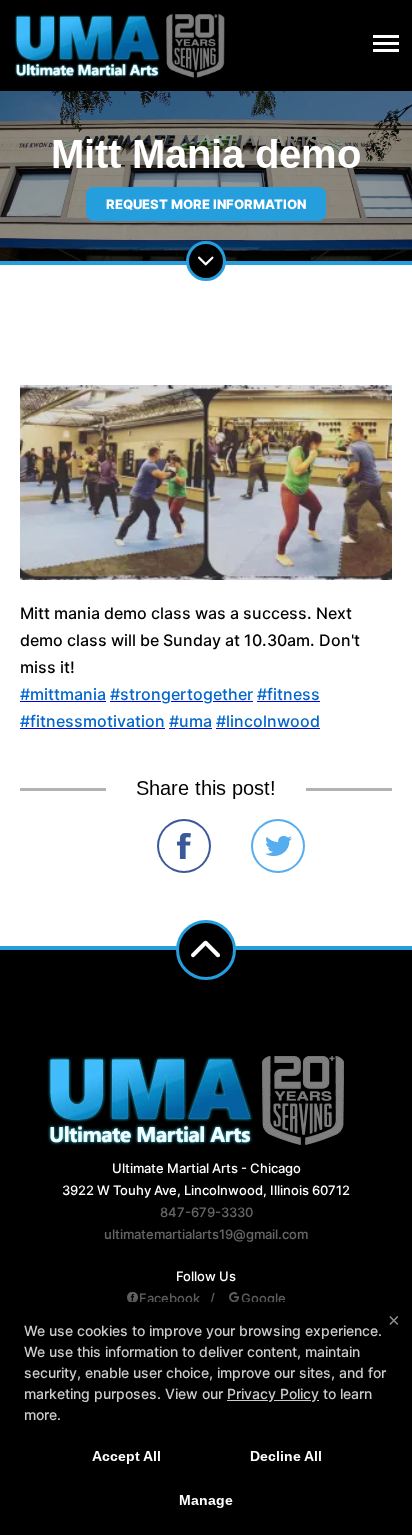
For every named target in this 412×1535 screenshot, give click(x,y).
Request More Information (206, 204)
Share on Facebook (184, 846)
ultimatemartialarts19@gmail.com (206, 1234)
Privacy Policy (273, 1393)
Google (263, 1298)
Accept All (126, 1456)
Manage (206, 1500)
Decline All (286, 1456)
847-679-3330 (206, 1212)
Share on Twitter (278, 846)
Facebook (169, 1298)
